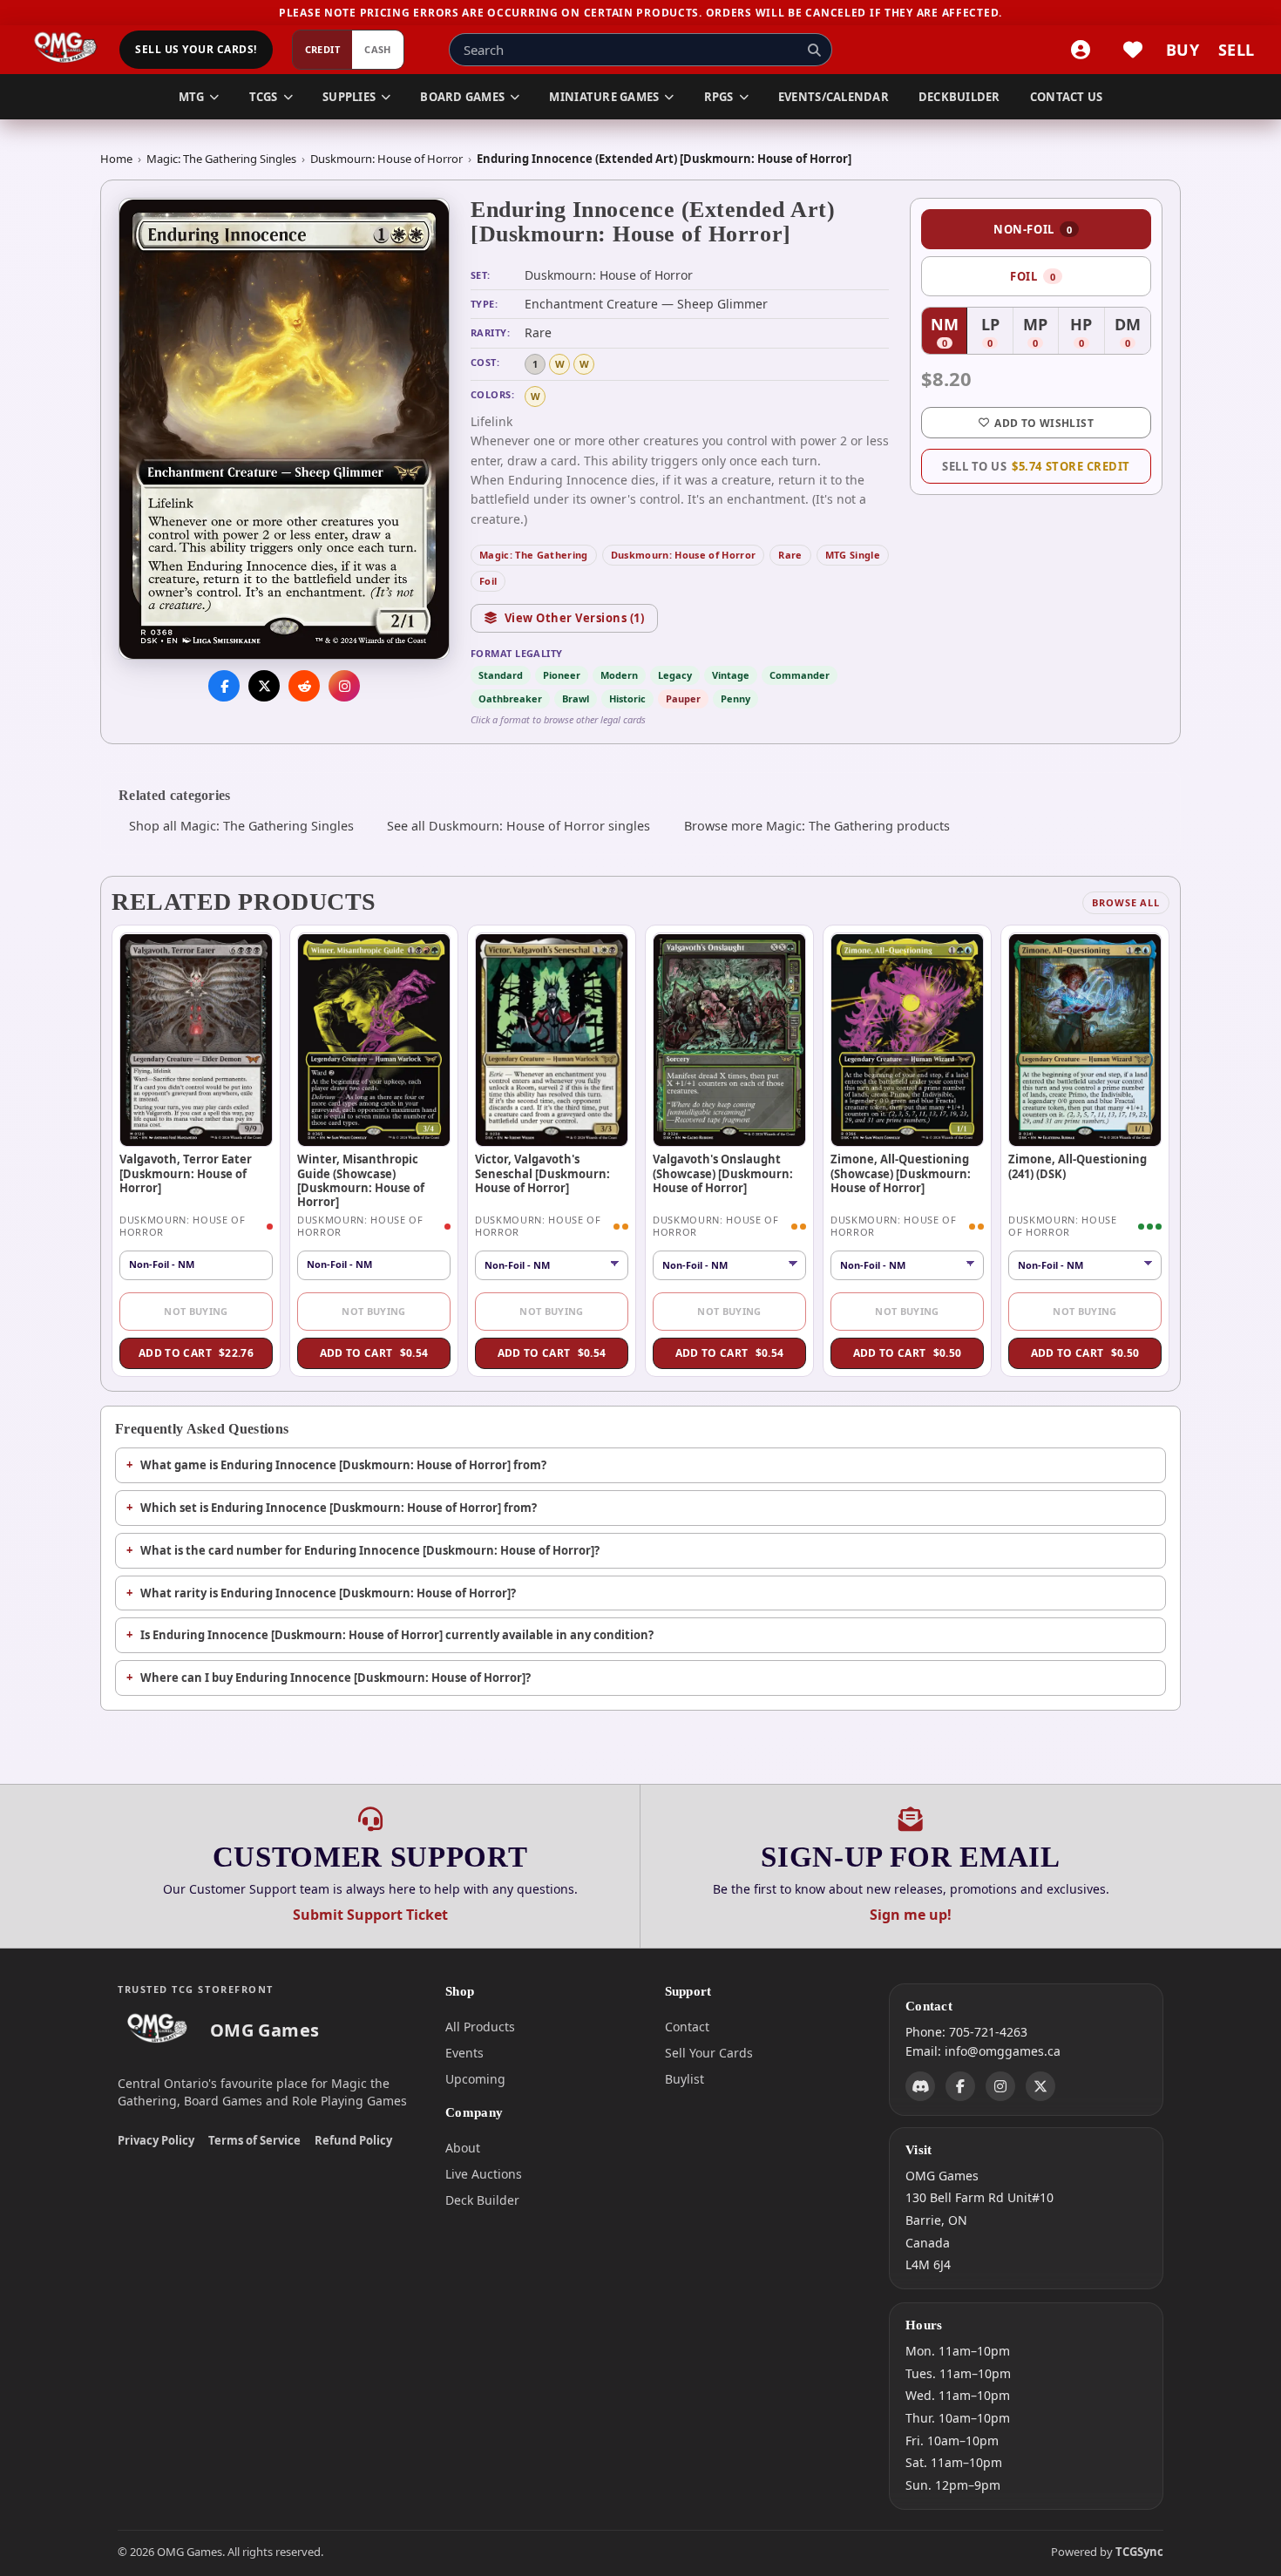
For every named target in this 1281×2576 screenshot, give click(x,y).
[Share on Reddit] (304, 687)
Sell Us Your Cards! (196, 50)
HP (1087, 333)
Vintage (731, 675)
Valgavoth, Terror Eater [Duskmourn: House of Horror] (186, 1173)
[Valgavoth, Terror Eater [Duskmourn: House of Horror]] (196, 1040)
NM (949, 333)
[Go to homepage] (66, 50)
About (463, 2148)
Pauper (683, 698)
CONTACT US (1067, 97)
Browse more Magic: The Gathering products (817, 826)
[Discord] (920, 2085)
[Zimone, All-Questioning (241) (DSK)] (1085, 1040)
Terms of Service (254, 2140)
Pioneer (562, 675)
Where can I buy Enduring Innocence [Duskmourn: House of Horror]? (335, 1678)
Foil (488, 581)
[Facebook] (960, 2085)
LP (997, 333)
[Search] (814, 50)
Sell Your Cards (709, 2053)
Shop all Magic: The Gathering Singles (241, 826)
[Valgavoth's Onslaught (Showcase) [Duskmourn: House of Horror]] (729, 1040)
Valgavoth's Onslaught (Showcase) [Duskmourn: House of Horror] (723, 1173)
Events (464, 2053)
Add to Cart (196, 1353)
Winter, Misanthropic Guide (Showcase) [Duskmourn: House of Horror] (361, 1180)
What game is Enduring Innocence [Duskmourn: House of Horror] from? (343, 1465)
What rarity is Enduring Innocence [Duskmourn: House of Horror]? (328, 1593)
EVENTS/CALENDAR (834, 97)
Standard (501, 675)
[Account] (1081, 50)
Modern (619, 675)
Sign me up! (911, 1915)
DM (1132, 333)
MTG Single (853, 555)
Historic (627, 698)
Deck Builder (482, 2200)
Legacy (675, 675)
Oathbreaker (510, 698)
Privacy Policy (156, 2140)
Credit (323, 50)
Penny (735, 698)
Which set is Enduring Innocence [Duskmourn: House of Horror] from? (339, 1508)
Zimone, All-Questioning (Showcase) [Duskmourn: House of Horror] (901, 1173)
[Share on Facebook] (224, 687)
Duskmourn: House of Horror (386, 159)
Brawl (576, 698)
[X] (1040, 2085)
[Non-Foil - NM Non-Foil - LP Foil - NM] (907, 1265)
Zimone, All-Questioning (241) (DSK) (1078, 1166)
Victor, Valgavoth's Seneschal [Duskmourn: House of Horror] (542, 1173)
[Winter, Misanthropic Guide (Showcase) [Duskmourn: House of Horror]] (374, 1040)
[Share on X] (264, 687)
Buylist (685, 2079)
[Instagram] (1000, 2085)
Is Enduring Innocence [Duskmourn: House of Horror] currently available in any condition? (397, 1635)
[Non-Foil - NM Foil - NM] (552, 1265)
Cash (378, 50)
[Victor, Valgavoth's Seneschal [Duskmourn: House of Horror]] (552, 1040)
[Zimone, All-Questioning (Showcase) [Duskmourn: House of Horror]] (907, 1040)
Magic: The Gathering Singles (221, 159)
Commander (800, 675)
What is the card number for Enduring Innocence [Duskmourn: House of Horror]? (370, 1550)
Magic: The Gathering (534, 555)
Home (116, 159)
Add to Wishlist (1044, 423)
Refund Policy (353, 2140)
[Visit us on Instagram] (344, 687)
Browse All (1126, 902)
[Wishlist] (1133, 50)
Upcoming (475, 2079)
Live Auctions (484, 2174)
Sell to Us (1036, 466)
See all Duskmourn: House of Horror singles (518, 826)
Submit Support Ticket (370, 1915)
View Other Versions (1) (575, 618)
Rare (790, 555)
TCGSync (1139, 2552)
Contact (687, 2027)
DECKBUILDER (959, 97)
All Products (480, 2027)
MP (1041, 333)
